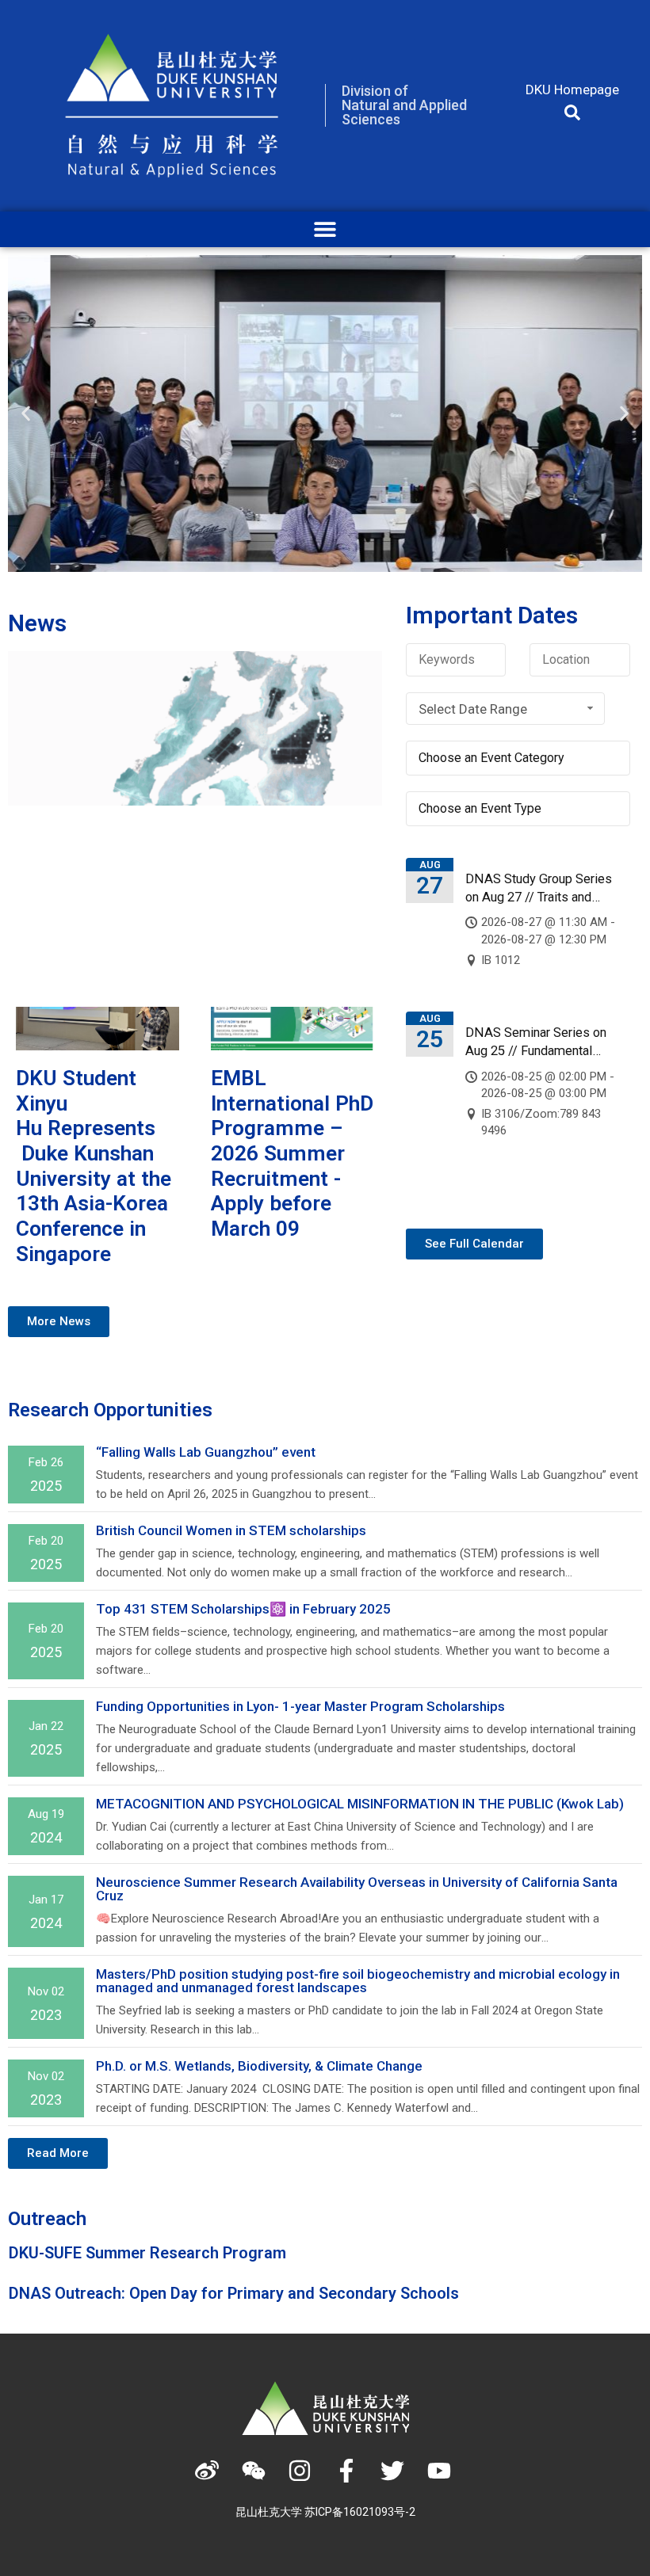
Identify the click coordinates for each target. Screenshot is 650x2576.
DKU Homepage (572, 90)
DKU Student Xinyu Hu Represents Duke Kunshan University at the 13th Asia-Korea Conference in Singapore (94, 1166)
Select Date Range (473, 709)
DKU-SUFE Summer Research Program (147, 2253)
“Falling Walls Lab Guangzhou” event (206, 1452)
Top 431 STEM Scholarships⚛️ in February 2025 (243, 1609)
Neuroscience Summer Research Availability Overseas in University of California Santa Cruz (357, 1889)
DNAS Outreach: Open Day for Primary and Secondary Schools (234, 2293)
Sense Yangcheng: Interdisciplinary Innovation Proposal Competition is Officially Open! (174, 902)
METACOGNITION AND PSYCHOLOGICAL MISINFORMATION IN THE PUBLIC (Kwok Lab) (360, 1804)
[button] (572, 112)
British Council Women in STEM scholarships (231, 1530)
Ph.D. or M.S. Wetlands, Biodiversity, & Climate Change (261, 2066)
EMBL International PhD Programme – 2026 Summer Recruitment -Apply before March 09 (292, 1153)
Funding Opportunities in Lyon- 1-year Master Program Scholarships (300, 1706)
